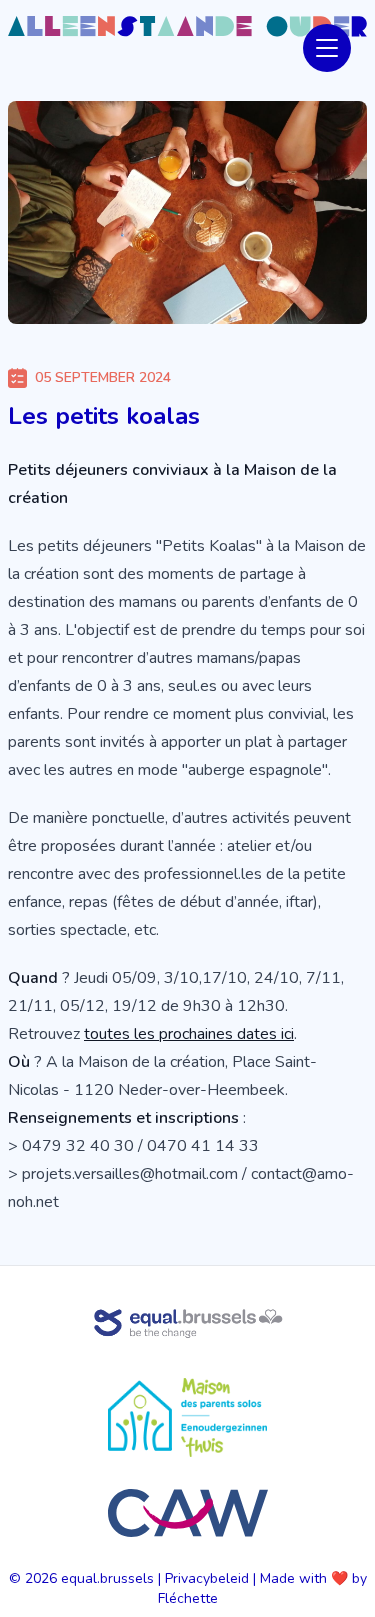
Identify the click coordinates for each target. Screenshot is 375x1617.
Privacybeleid (207, 1578)
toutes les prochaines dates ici (189, 1034)
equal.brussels (107, 1578)
